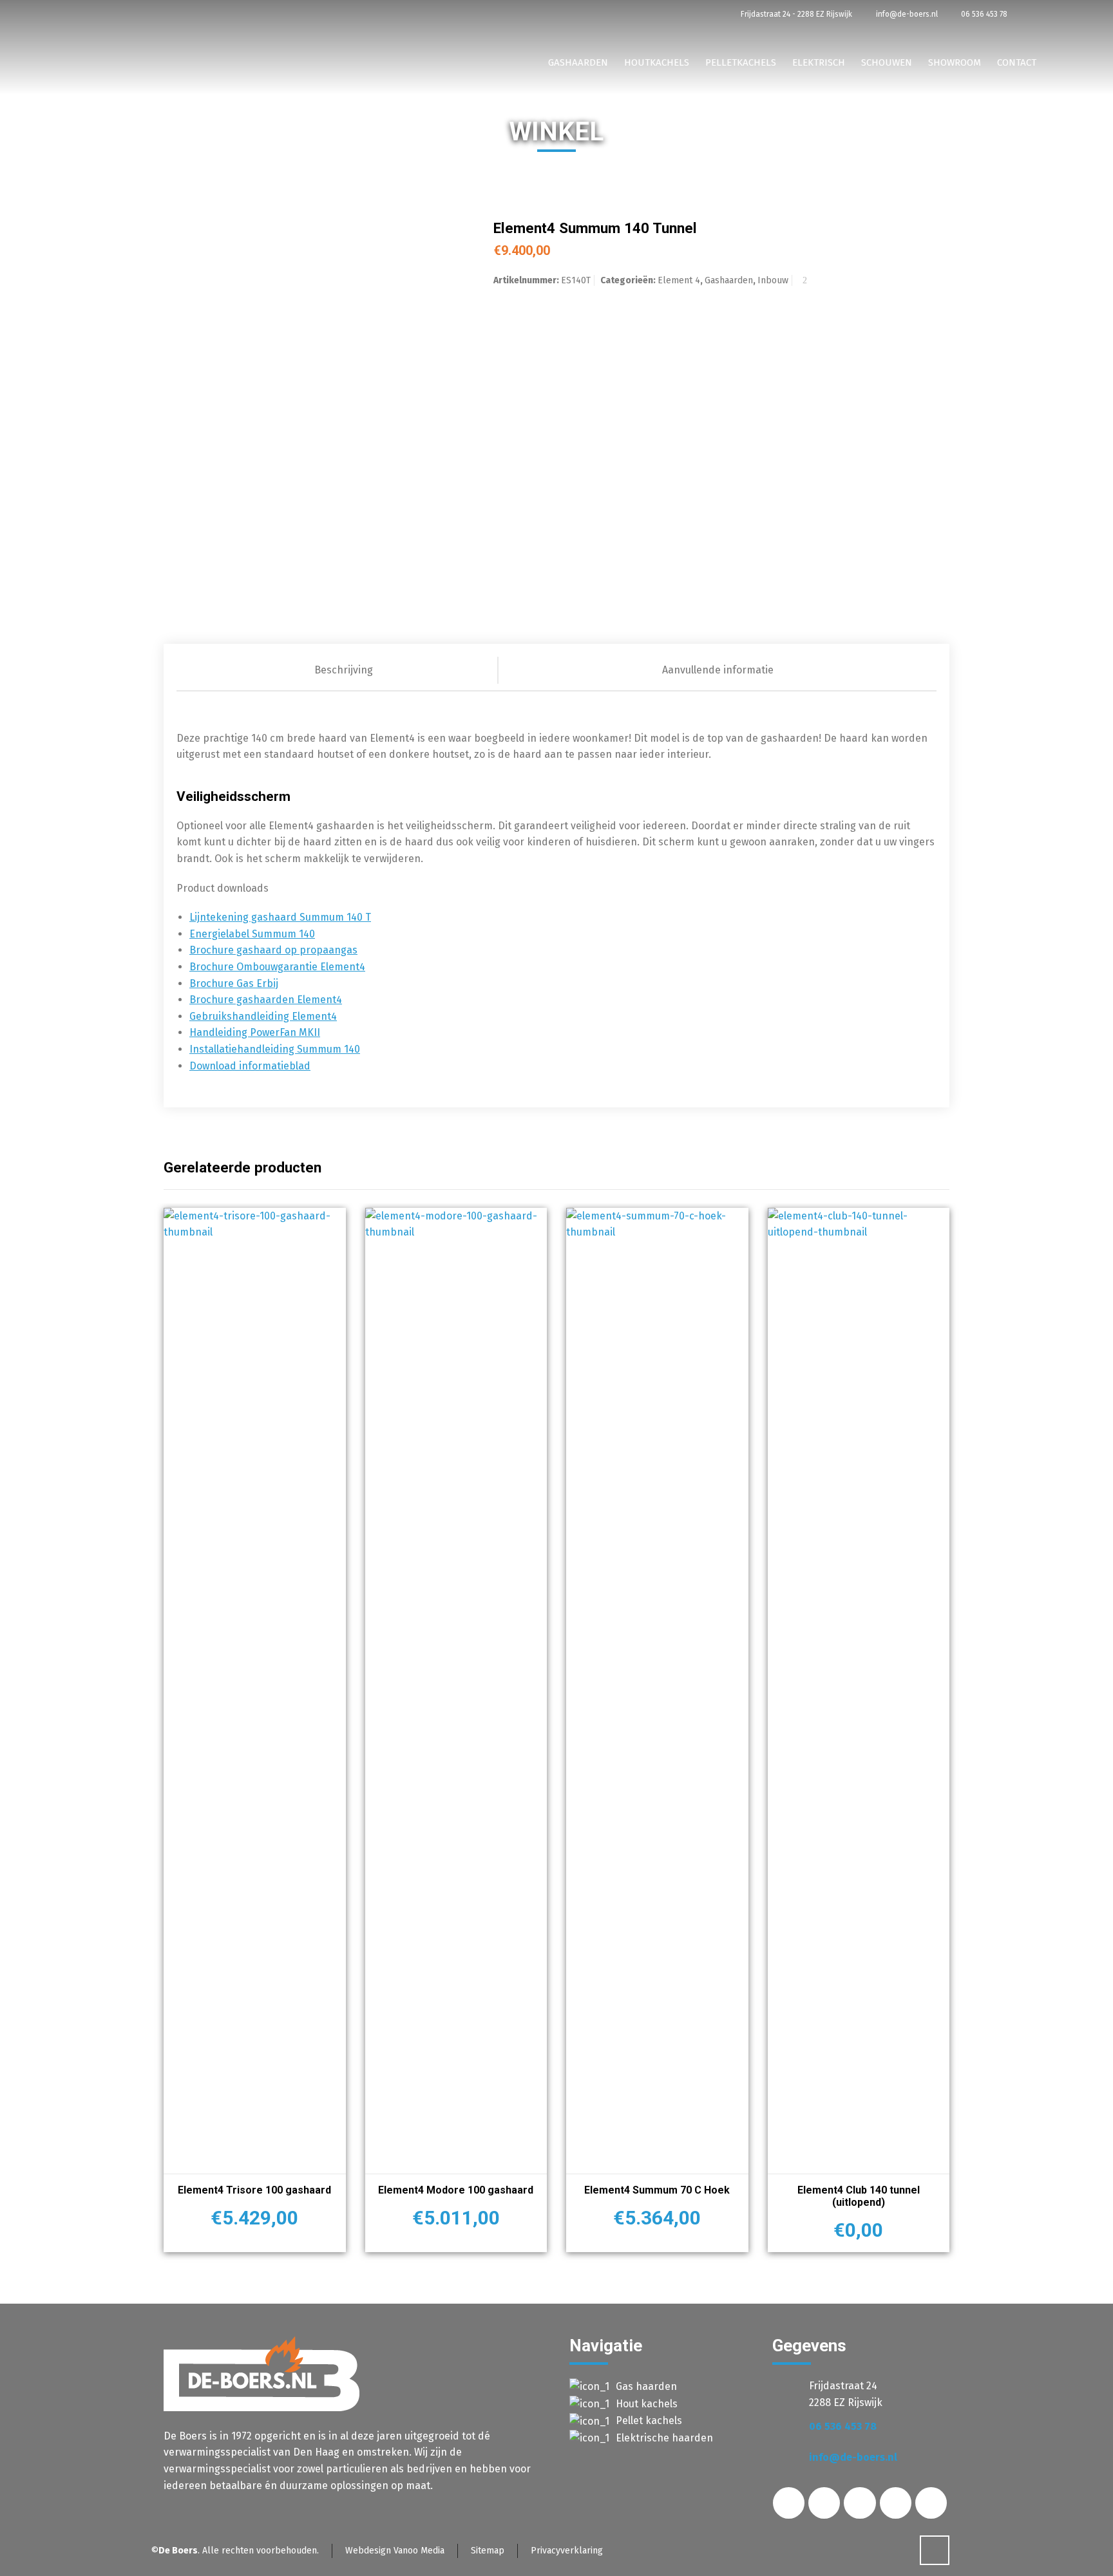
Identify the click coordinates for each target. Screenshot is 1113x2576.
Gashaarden (729, 280)
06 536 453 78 (983, 14)
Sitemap (488, 2551)
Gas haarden (646, 2386)
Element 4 (679, 280)
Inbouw (773, 280)
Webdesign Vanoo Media (395, 2551)
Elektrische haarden (664, 2438)
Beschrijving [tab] (344, 670)
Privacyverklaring (567, 2551)
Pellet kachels (649, 2421)
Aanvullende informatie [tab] (718, 670)
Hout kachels (647, 2404)
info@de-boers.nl (906, 14)
